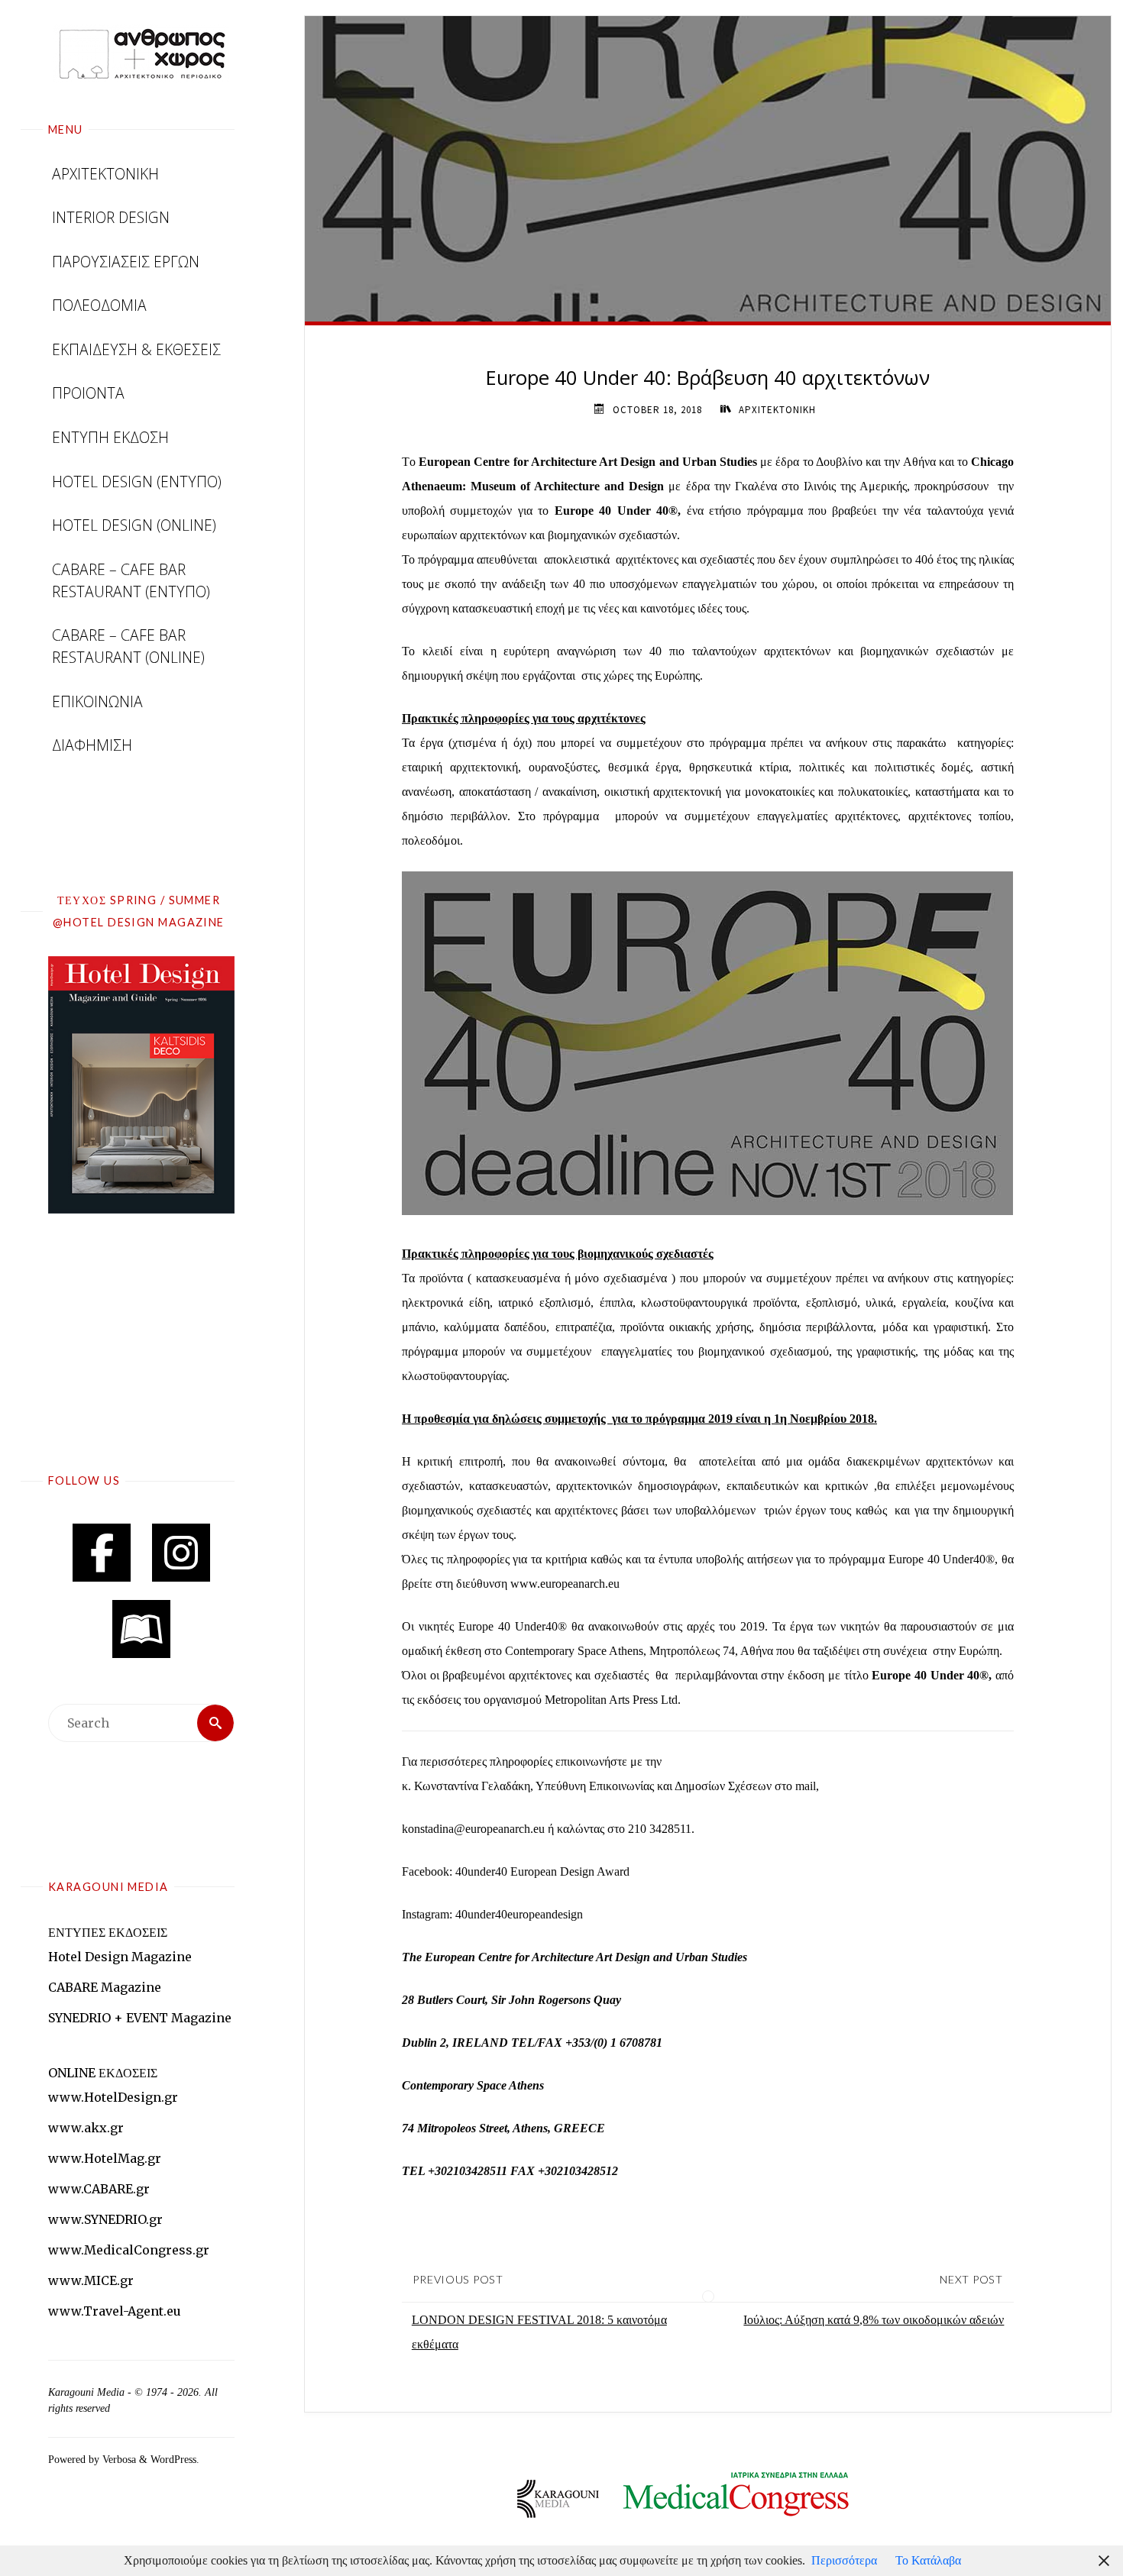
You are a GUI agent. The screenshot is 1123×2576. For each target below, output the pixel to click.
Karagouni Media (88, 2392)
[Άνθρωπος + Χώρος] (141, 53)
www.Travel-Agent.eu (115, 2311)
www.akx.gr (86, 2128)
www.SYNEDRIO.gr (105, 2219)
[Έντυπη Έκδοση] (141, 1629)
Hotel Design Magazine (120, 1957)
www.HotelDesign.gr (113, 2097)
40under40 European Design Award (542, 1871)
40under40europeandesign (519, 1914)
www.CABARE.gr (99, 2189)
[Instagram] (181, 1553)
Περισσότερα (844, 2560)
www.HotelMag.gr (105, 2158)
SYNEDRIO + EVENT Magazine (140, 2018)
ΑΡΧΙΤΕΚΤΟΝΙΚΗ (777, 410)
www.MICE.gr (91, 2280)
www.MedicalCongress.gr (129, 2250)
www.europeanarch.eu (565, 1584)
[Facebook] (102, 1553)
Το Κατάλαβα (928, 2560)
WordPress (173, 2459)
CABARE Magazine (105, 1987)
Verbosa (118, 2459)
